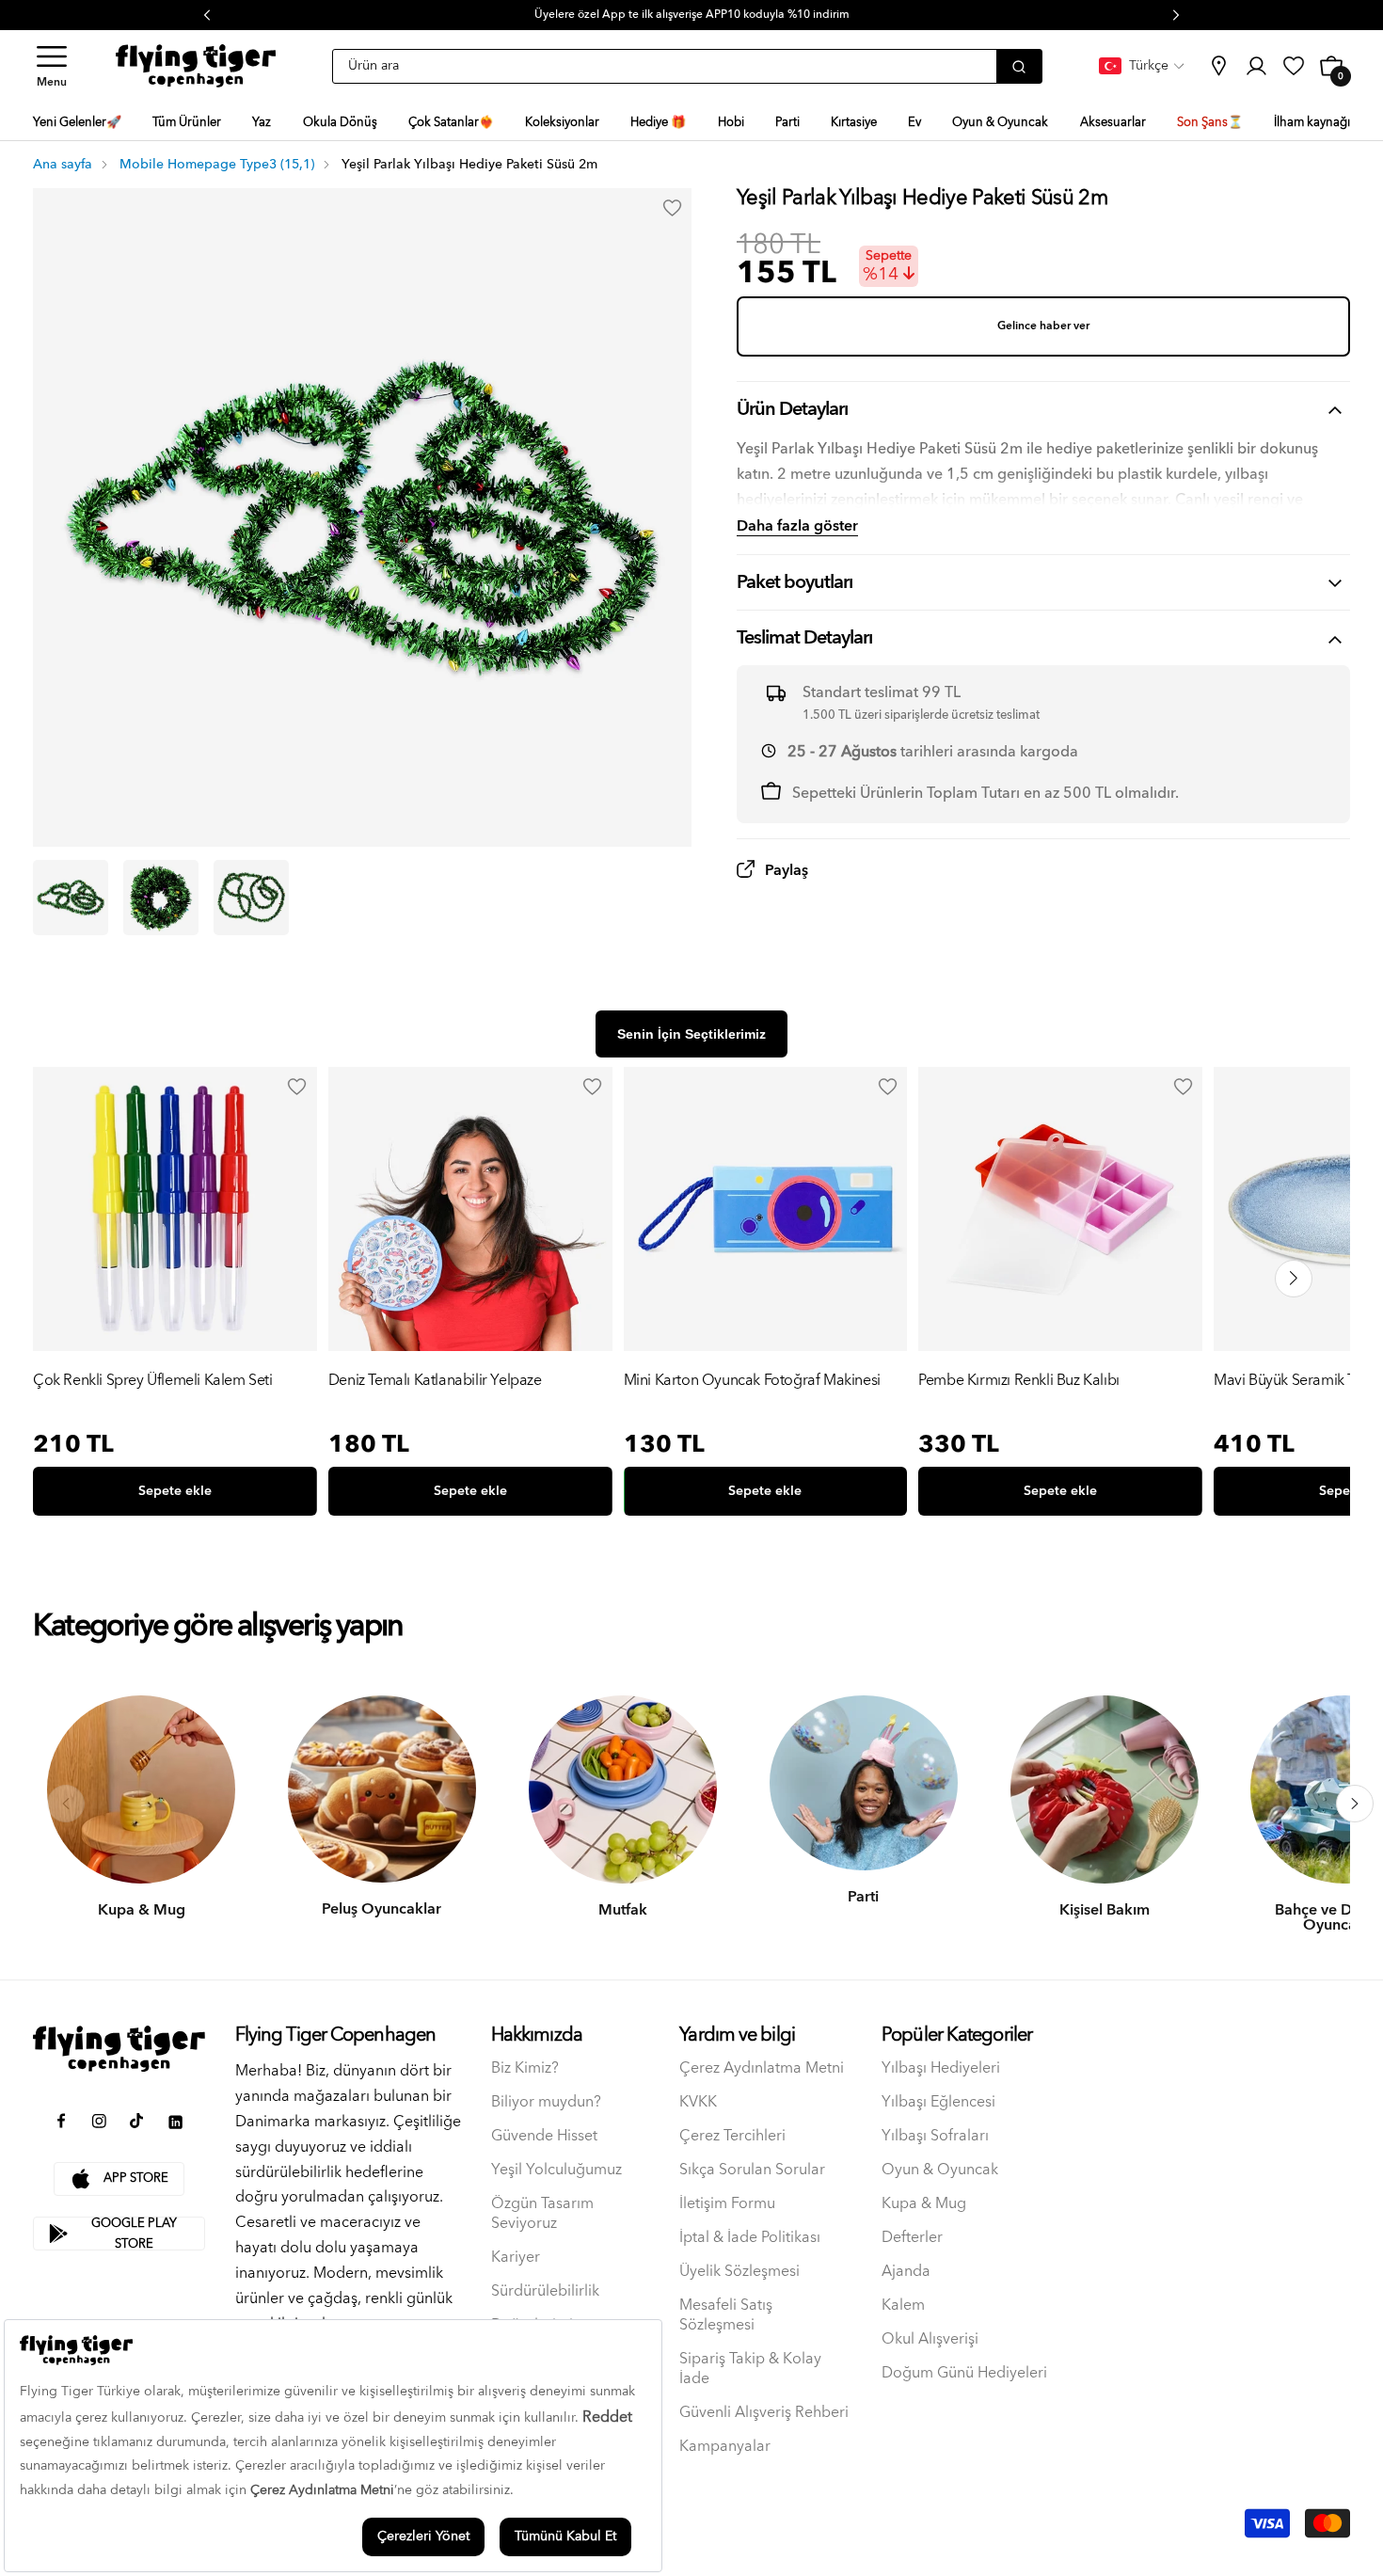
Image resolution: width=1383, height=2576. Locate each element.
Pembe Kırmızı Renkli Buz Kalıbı (1019, 1382)
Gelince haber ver (1043, 326)
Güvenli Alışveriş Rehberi (764, 2413)
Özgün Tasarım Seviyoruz (542, 2214)
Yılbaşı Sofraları (935, 2136)
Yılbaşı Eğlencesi (938, 2102)
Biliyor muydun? (546, 2102)
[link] (1218, 66)
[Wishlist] (297, 1087)
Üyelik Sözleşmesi (739, 2272)
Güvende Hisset (544, 2136)
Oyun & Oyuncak (940, 2170)
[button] (52, 66)
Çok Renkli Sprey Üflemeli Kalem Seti (153, 1382)
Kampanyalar (725, 2447)
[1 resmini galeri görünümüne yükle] (71, 898)
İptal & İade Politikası (750, 2238)
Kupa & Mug (924, 2204)
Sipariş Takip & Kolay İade (750, 2369)
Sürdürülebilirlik (545, 2291)
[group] (175, 1296)
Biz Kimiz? (525, 2068)
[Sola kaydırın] (66, 1804)
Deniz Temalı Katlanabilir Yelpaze (435, 1382)
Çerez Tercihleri (732, 2136)
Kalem (903, 2306)
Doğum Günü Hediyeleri (964, 2373)
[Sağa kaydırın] (1355, 1804)
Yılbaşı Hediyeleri (941, 2068)
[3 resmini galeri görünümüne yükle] (251, 898)
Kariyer (516, 2258)
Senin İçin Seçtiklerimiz (691, 1034)
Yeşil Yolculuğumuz (556, 2170)
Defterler (912, 2238)
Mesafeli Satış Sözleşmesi (726, 2315)
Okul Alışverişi (930, 2339)
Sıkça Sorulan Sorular (752, 2170)
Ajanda (906, 2272)
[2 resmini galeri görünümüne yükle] (161, 898)
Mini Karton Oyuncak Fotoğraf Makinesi (752, 1382)
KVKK (698, 2102)
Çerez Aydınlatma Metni (762, 2068)
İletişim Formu (727, 2204)
